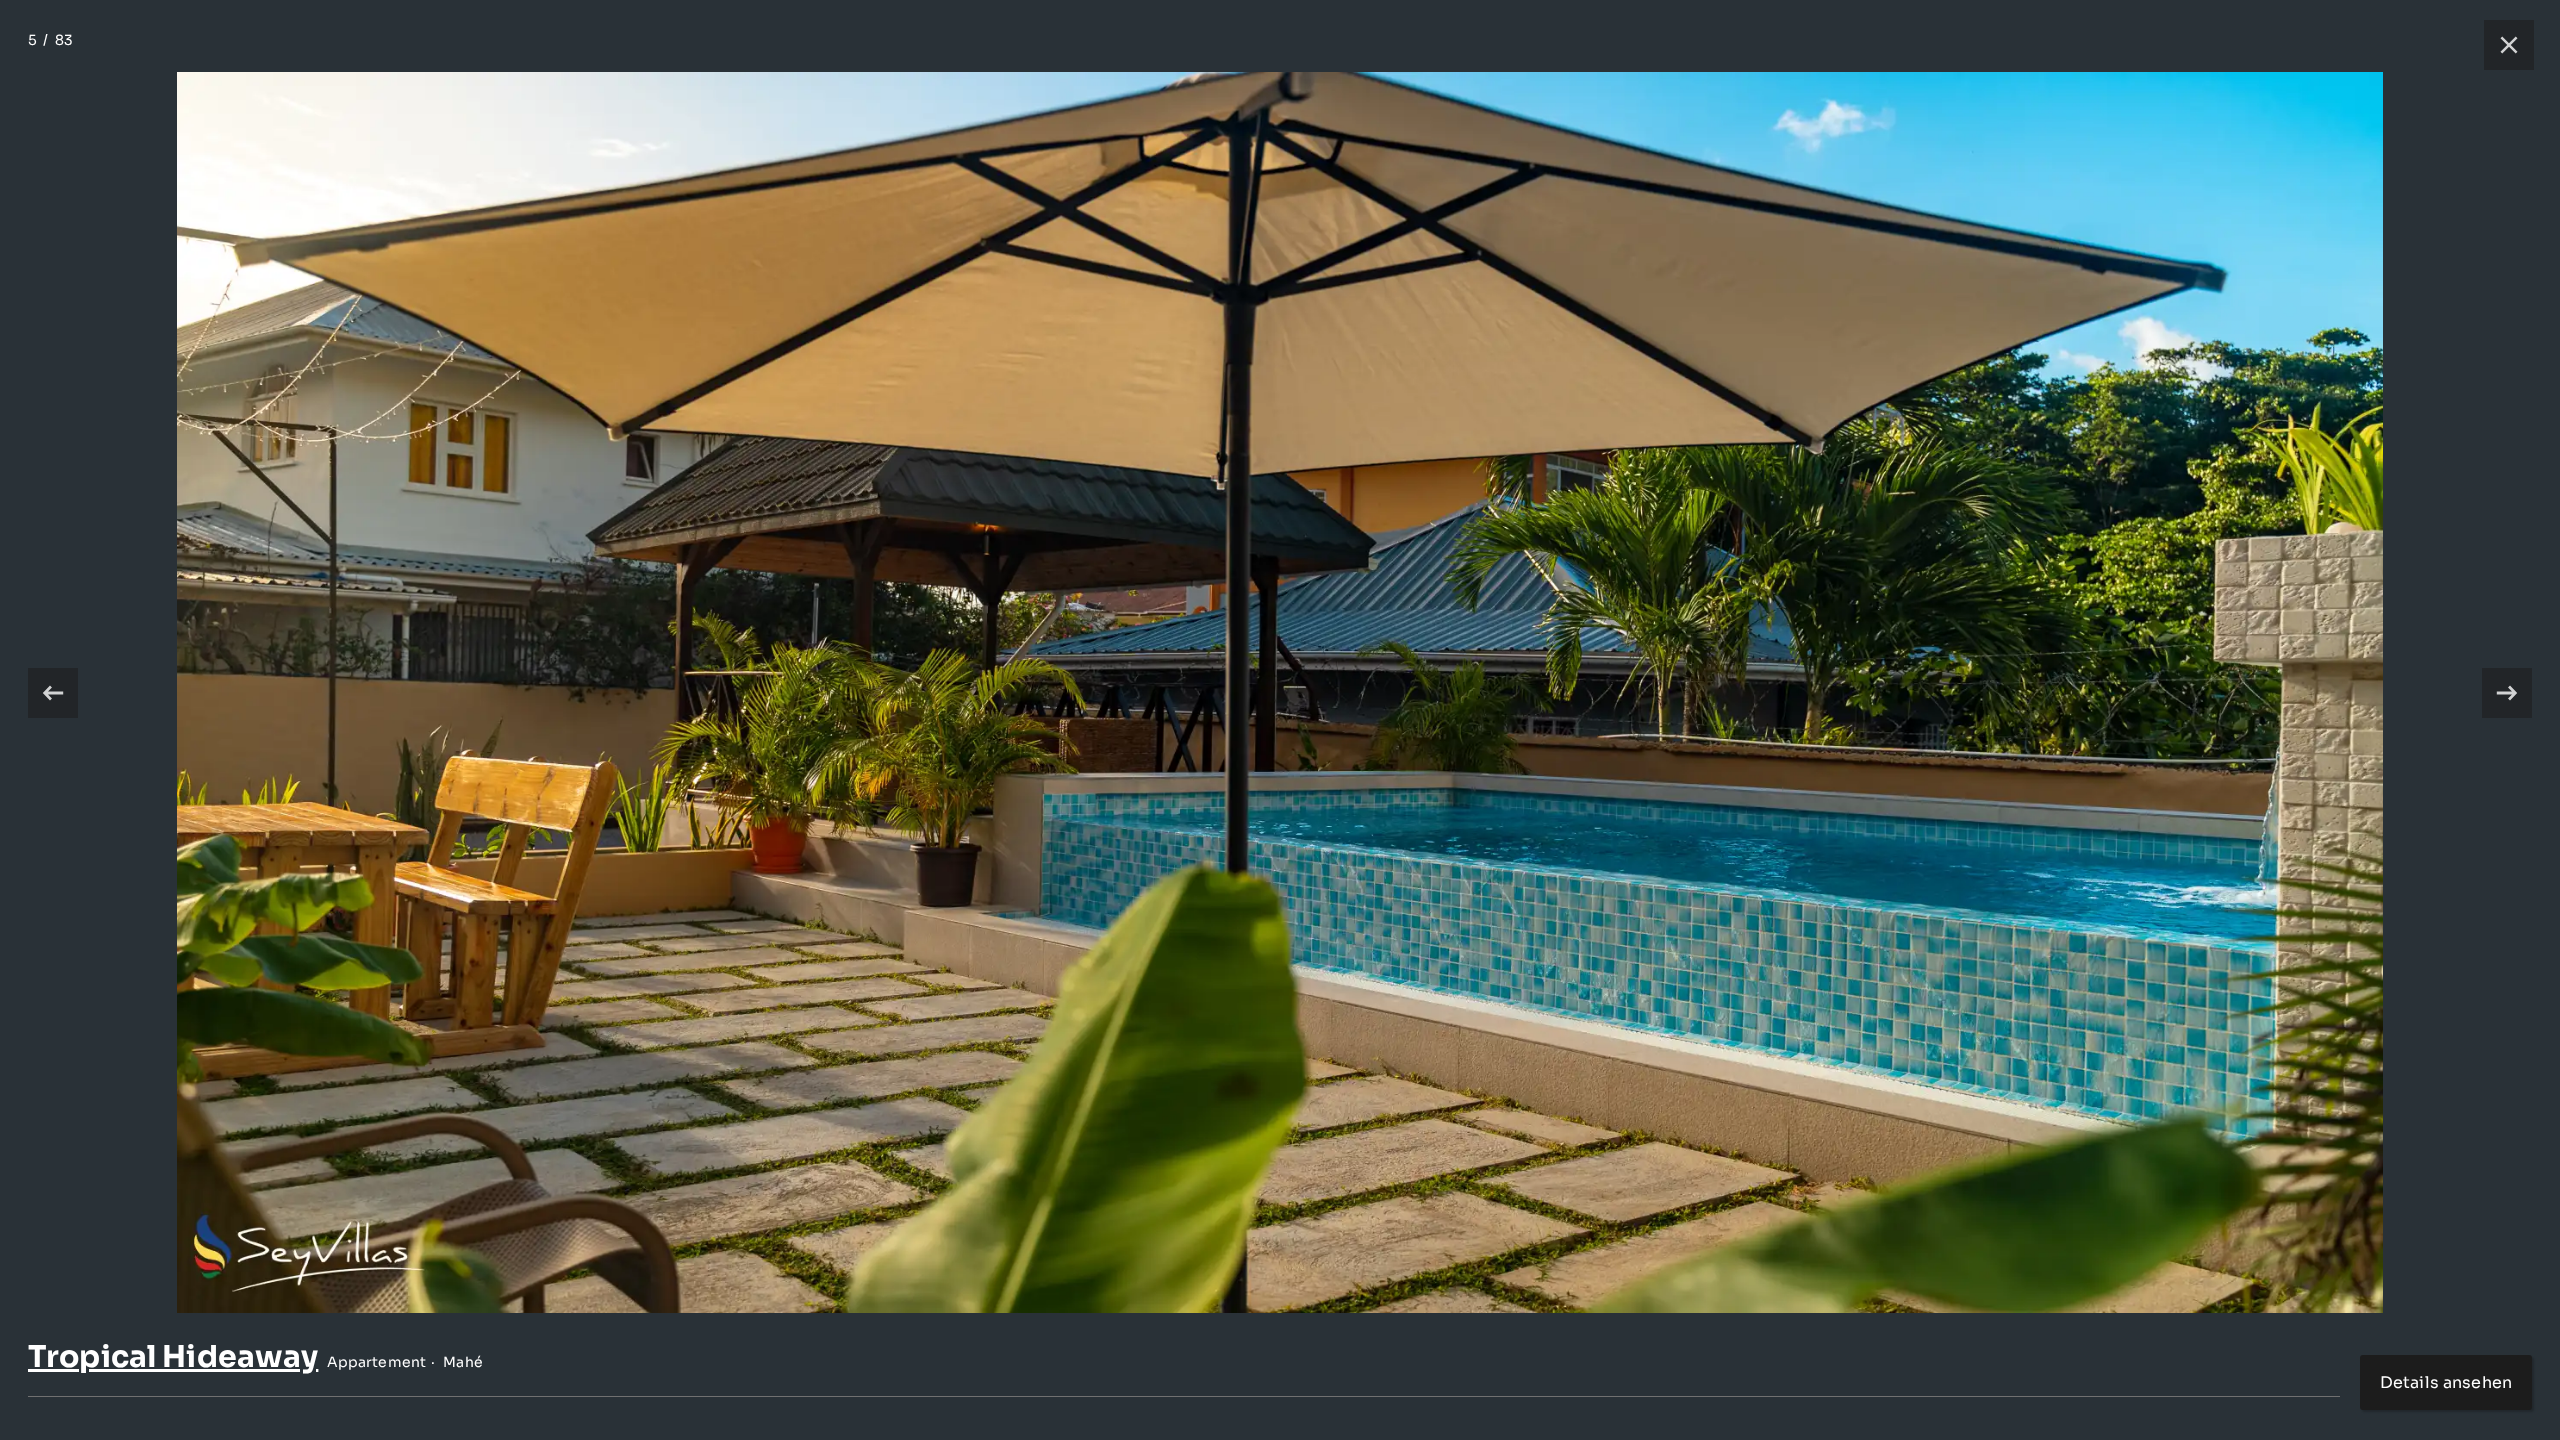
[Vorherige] (53, 693)
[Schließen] (2499, 45)
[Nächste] (2507, 693)
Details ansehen (2446, 1382)
